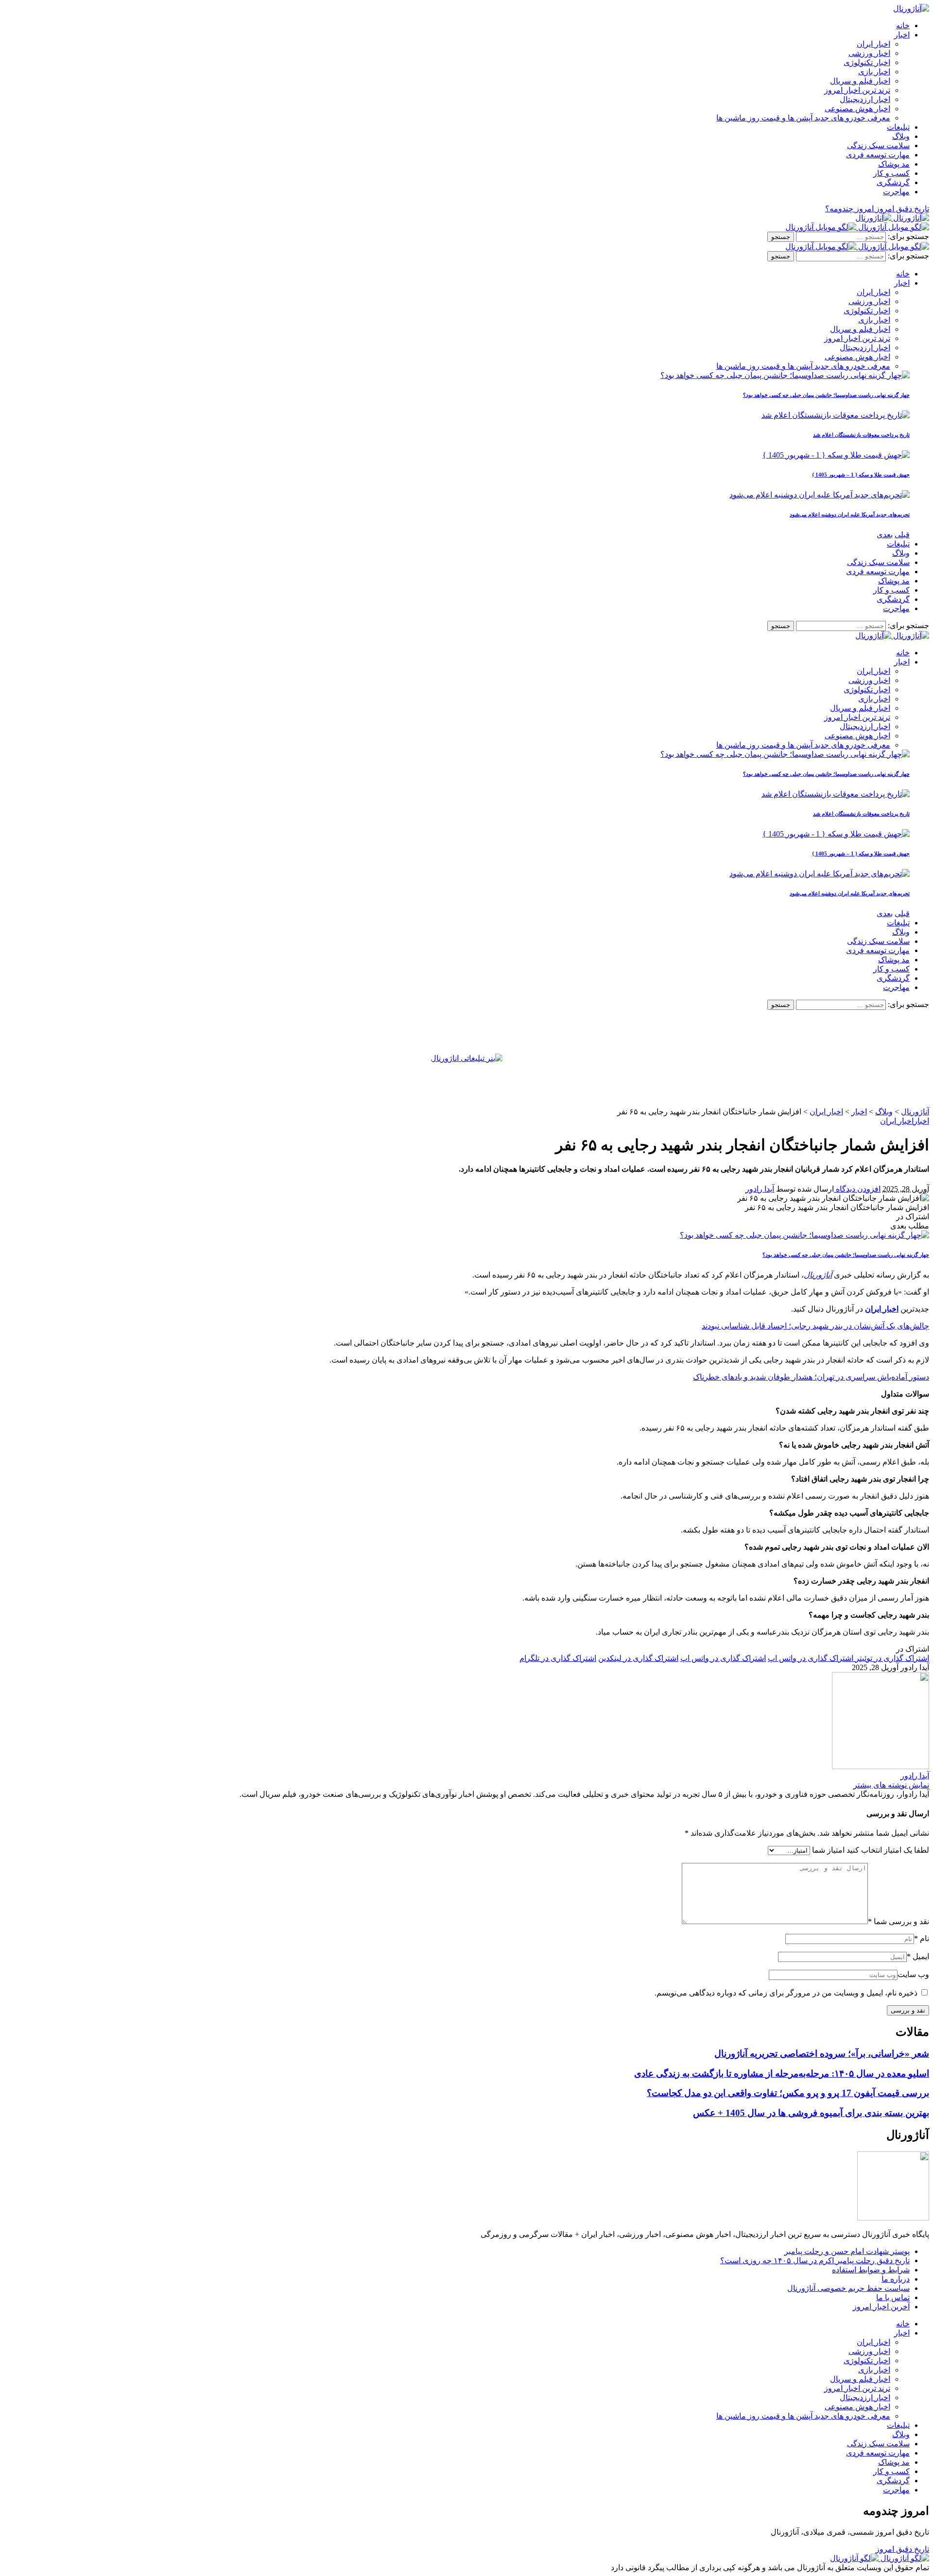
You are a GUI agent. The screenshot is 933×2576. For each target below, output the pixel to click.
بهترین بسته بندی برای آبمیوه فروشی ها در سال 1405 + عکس (811, 2113)
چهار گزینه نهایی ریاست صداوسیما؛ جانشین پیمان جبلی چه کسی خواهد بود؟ (826, 395)
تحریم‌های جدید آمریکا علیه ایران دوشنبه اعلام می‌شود (850, 514)
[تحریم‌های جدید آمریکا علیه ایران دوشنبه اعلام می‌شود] (820, 495)
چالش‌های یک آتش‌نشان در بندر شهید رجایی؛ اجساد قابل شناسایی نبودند (815, 1326)
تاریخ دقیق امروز (902, 2549)
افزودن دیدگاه (857, 1189)
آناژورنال (818, 1275)
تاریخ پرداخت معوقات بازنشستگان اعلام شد (861, 435)
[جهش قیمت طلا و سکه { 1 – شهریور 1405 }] (836, 455)
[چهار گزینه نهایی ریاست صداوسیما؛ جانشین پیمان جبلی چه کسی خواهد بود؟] (785, 375)
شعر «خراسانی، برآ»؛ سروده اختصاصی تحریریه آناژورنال (822, 2054)
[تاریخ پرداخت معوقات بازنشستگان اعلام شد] (836, 415)
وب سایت (913, 1974)
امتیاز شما (828, 1850)
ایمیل (918, 1956)
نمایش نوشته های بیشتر (891, 1785)
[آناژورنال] (892, 218)
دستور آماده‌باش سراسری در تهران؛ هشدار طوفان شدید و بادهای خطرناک (811, 1377)
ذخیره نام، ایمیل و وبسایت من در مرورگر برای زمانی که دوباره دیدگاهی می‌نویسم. (786, 1993)
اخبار (921, 1121)
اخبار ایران (897, 1121)
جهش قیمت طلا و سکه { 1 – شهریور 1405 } (861, 475)
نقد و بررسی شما (898, 1921)
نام (922, 1938)
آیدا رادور (760, 1189)
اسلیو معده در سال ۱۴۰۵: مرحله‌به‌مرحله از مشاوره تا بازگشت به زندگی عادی (782, 2073)
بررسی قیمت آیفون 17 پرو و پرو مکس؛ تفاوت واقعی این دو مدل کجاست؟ (788, 2093)
